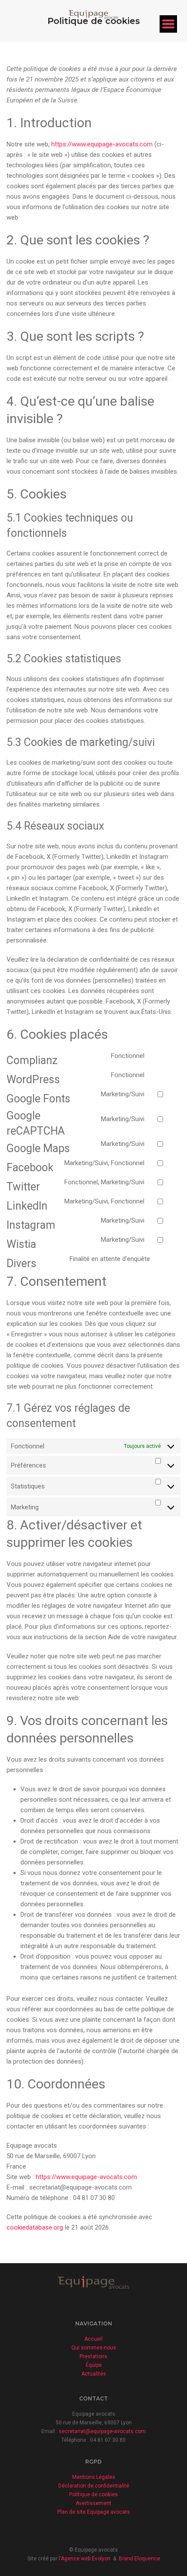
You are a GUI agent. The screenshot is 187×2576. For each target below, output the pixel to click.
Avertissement (93, 2503)
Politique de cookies (93, 2495)
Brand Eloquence (139, 2559)
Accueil (93, 2339)
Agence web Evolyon (86, 2559)
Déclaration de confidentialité (94, 2486)
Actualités (94, 2374)
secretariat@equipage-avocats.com (102, 2431)
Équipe (94, 2365)
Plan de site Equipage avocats (94, 2512)
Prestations (93, 2356)
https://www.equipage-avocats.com (102, 144)
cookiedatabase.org (35, 2227)
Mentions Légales (94, 2477)
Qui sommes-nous (94, 2348)
